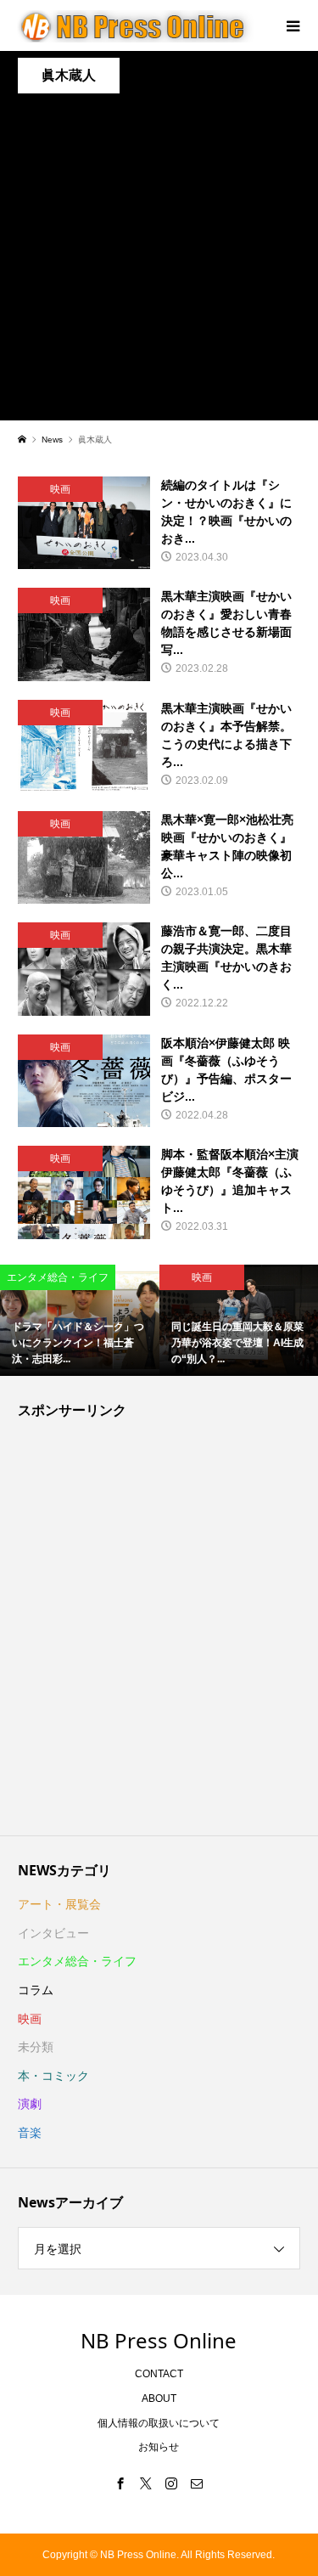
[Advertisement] (159, 261)
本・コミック (53, 2076)
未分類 (36, 2047)
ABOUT (159, 2398)
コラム (36, 1990)
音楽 (30, 2133)
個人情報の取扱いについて (159, 2423)
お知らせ (159, 2447)
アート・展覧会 (59, 1904)
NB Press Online (159, 2340)
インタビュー (53, 1933)
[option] (80, 1321)
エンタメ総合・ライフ (77, 1961)
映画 (30, 2019)
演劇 (30, 2104)
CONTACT (159, 2374)
